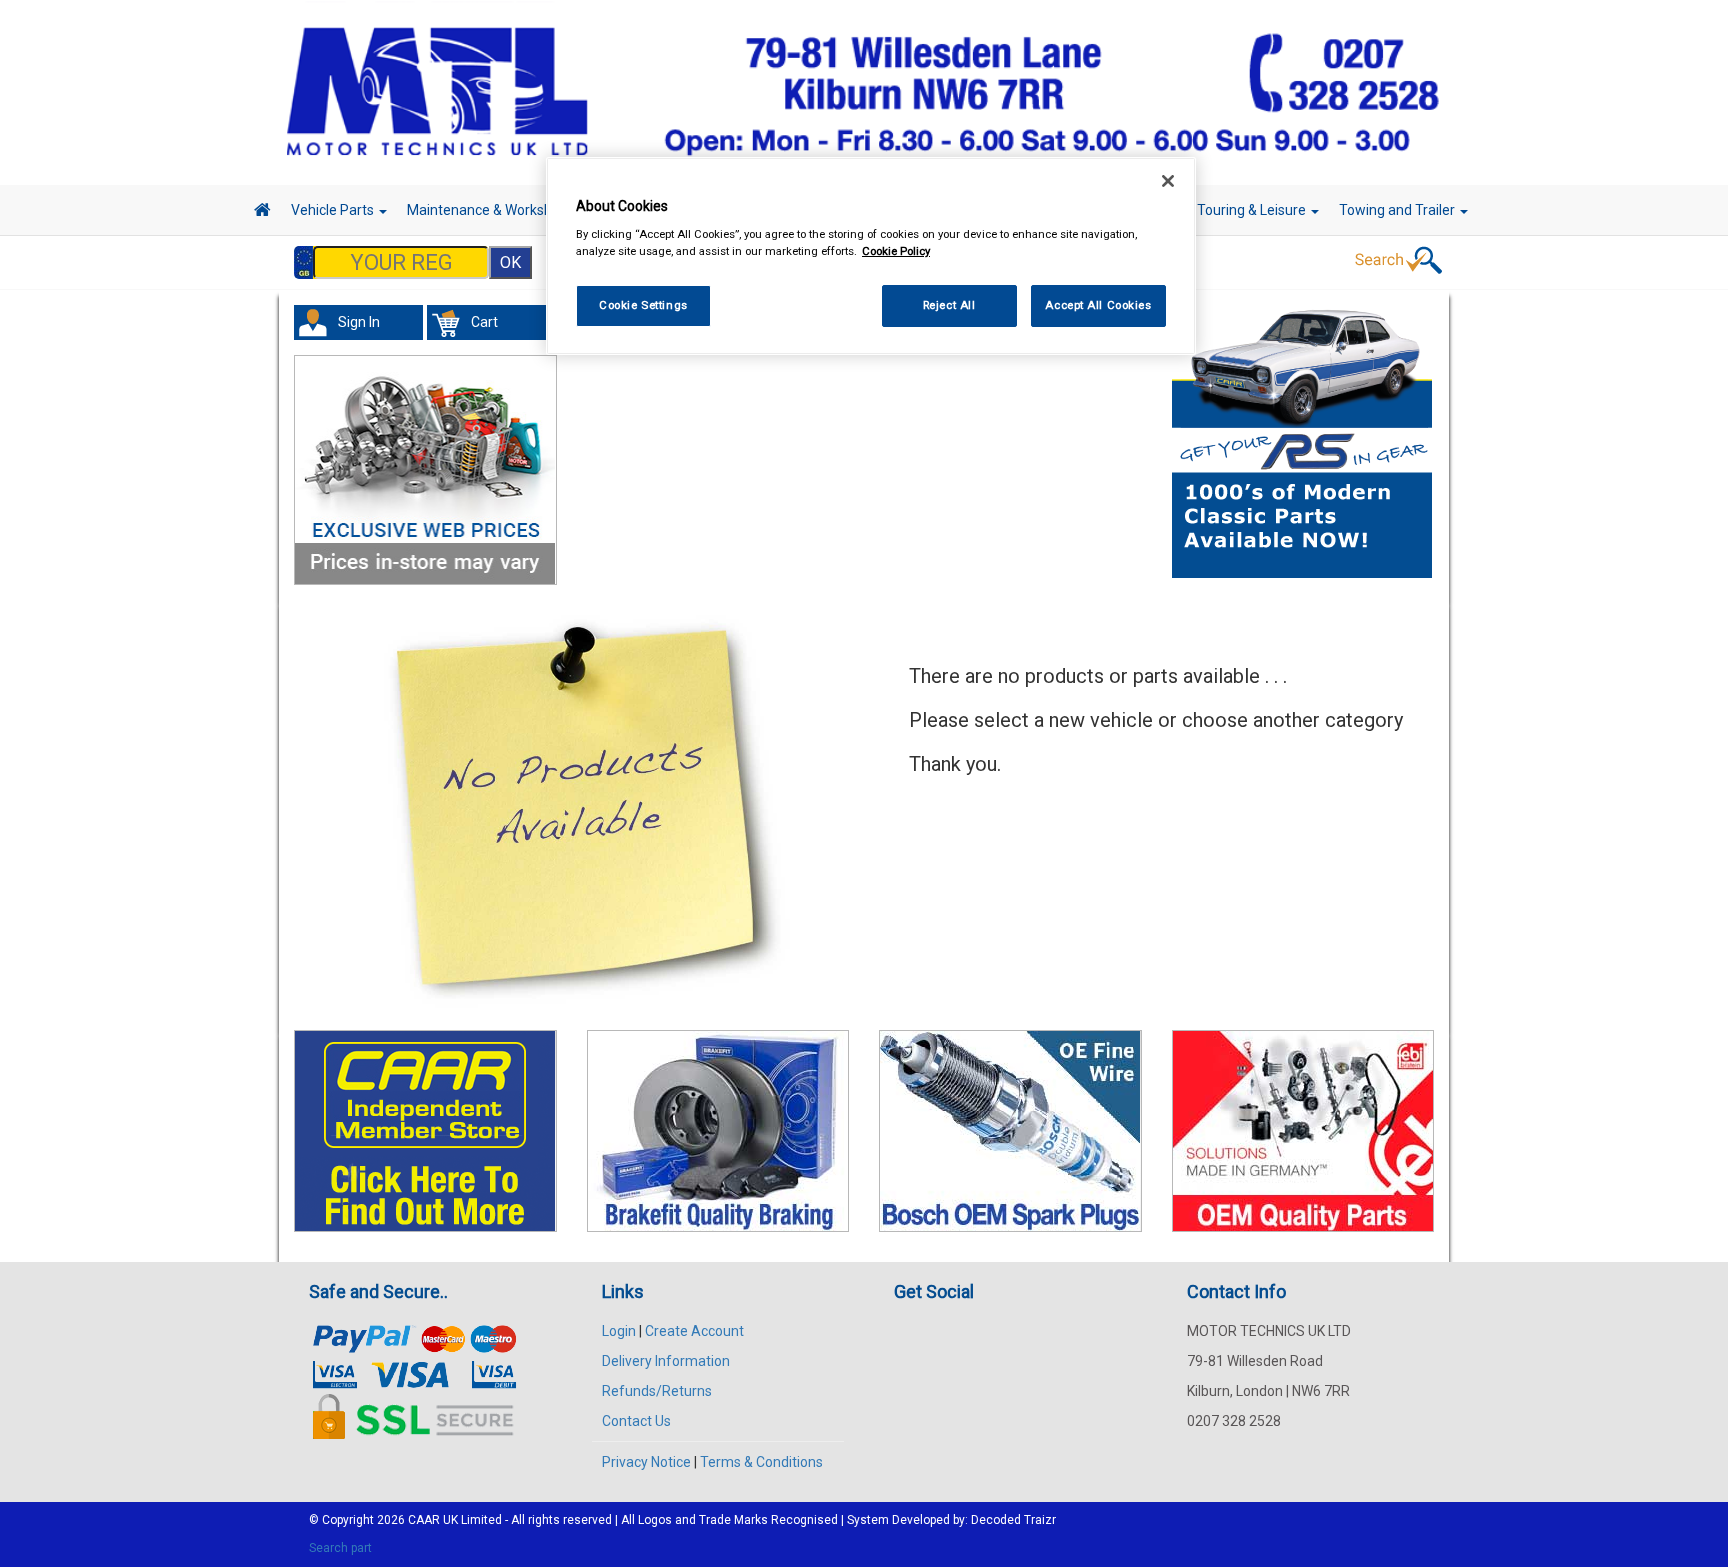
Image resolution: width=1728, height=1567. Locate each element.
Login (619, 1331)
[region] (871, 256)
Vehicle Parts (334, 210)
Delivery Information (666, 1361)
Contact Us (636, 1421)
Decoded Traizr (1013, 1520)
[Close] (1168, 181)
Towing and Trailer (1398, 210)
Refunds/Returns (657, 1391)
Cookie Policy (896, 251)
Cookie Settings (643, 305)
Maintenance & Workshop (489, 210)
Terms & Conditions (761, 1462)
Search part (340, 1548)
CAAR (424, 1520)
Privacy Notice (646, 1462)
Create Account (694, 1331)
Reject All (949, 305)
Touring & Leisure (1253, 210)
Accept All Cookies (1098, 305)
